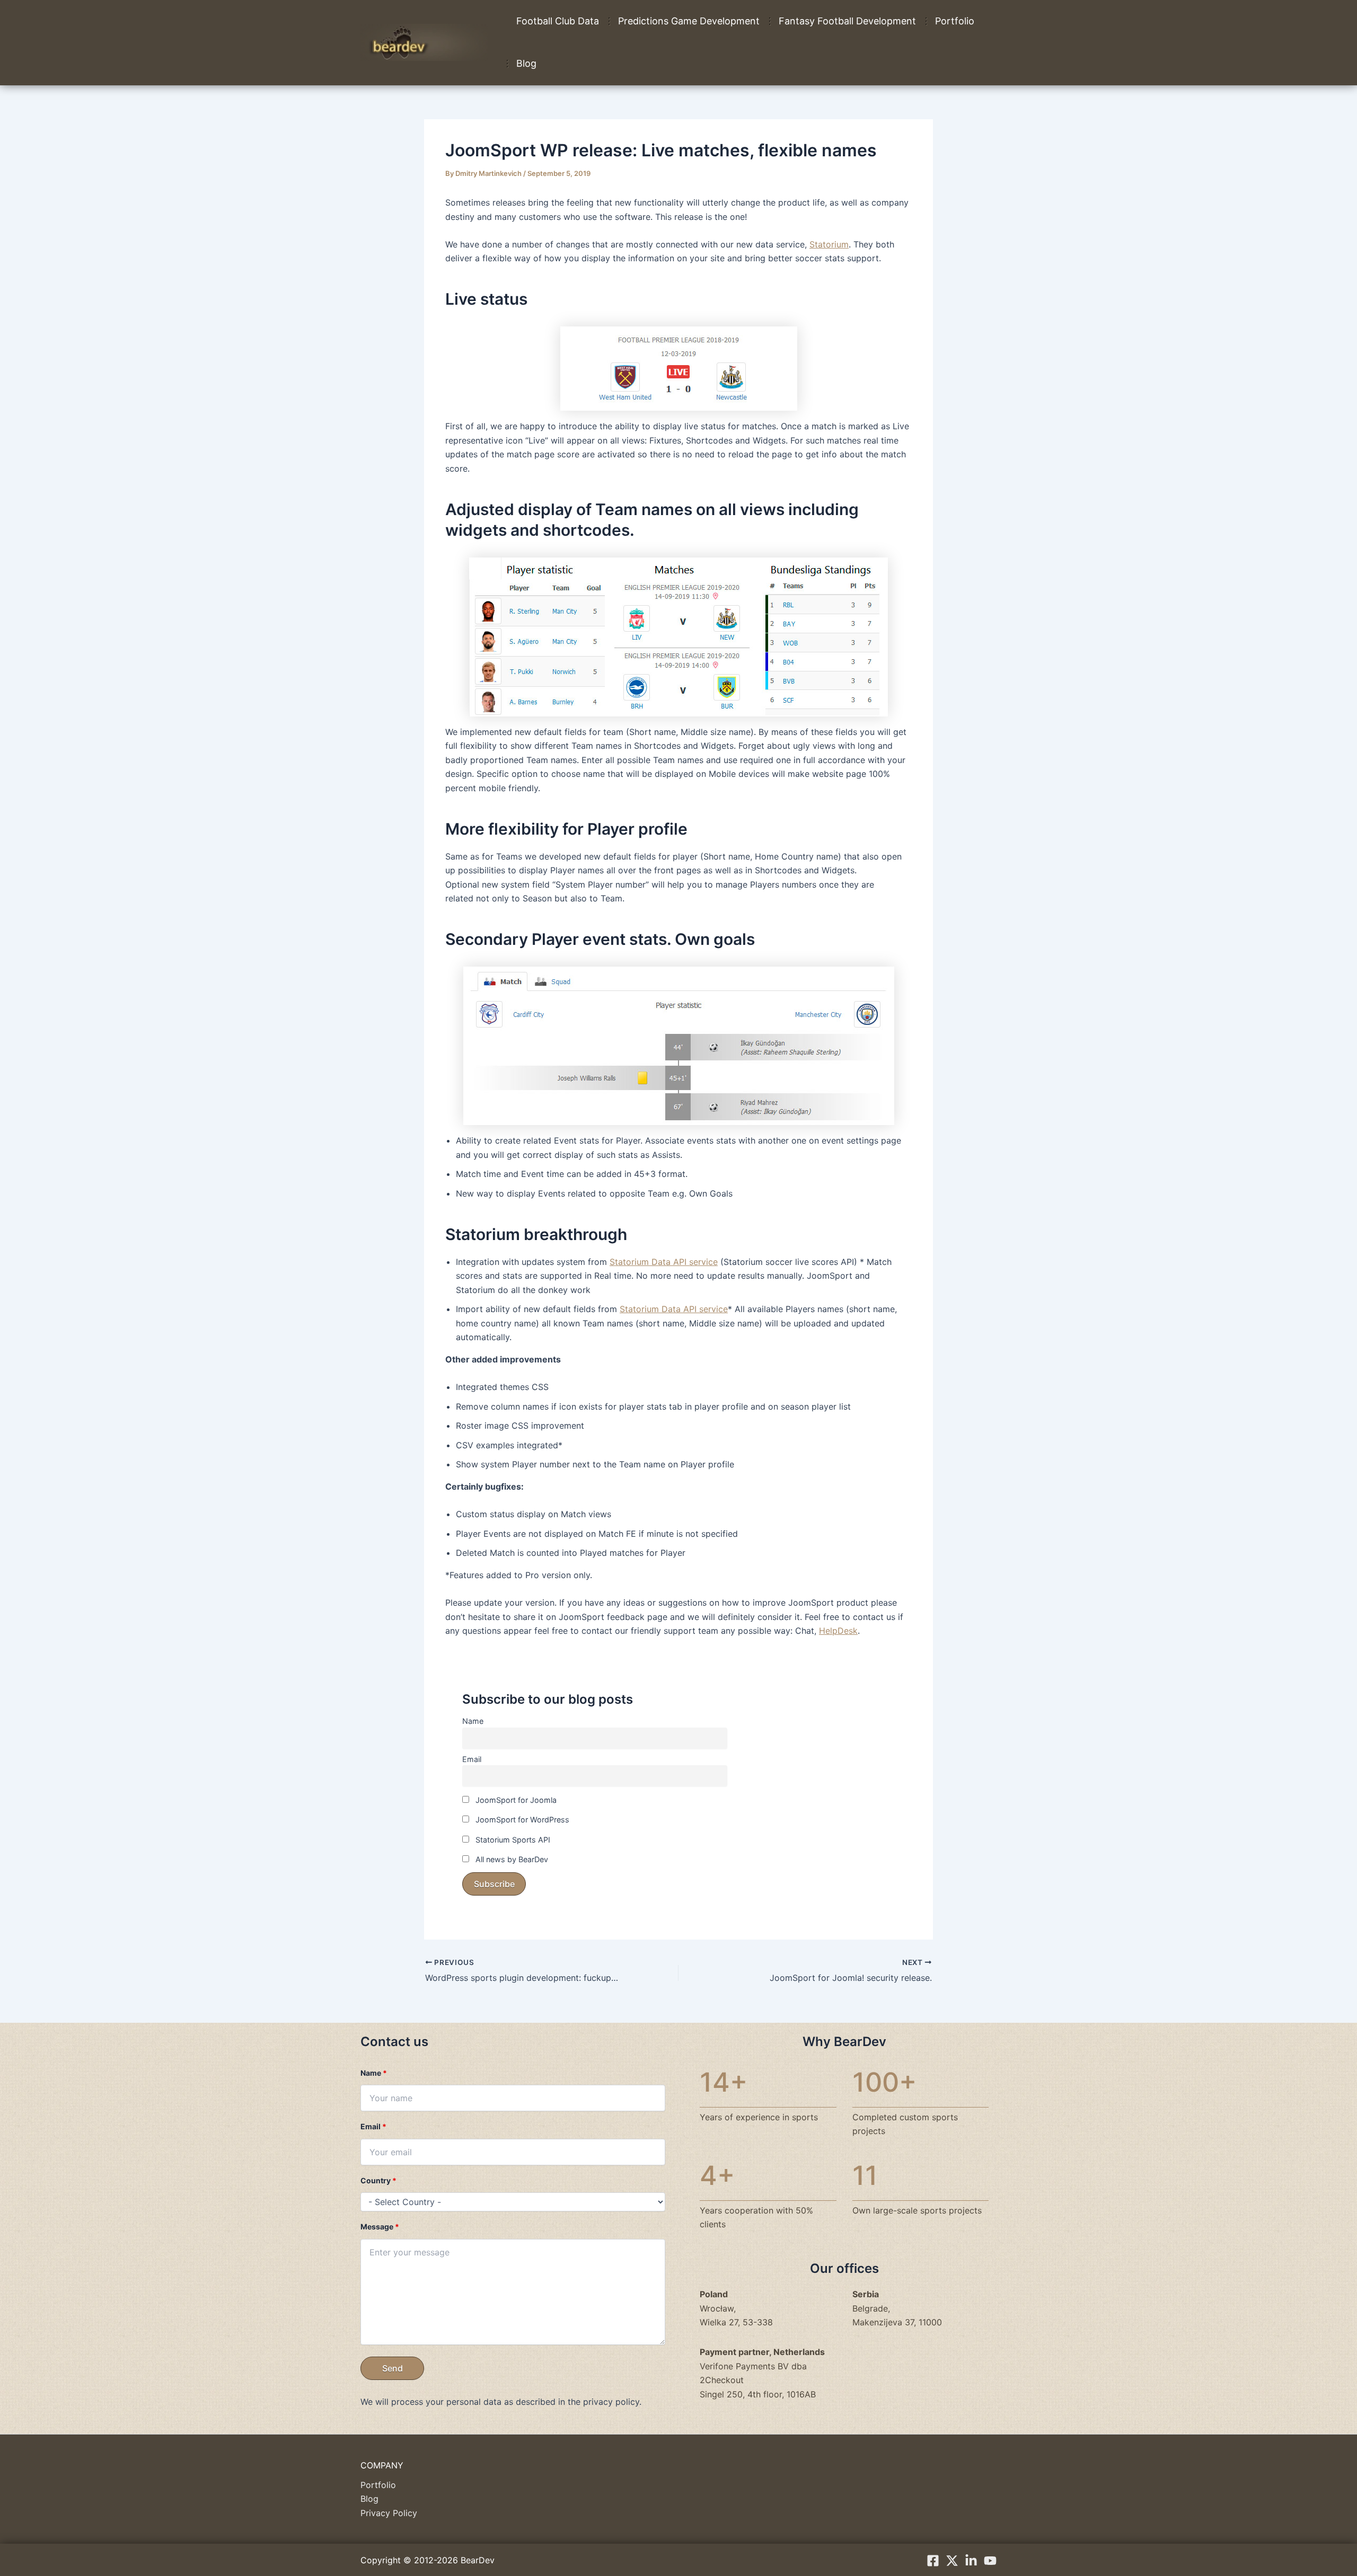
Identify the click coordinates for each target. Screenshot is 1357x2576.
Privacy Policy (389, 2513)
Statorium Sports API (512, 1840)
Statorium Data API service (664, 1262)
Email (472, 1759)
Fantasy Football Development (847, 21)
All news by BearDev (511, 1859)
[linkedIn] (971, 2561)
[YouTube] (990, 2561)
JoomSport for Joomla (515, 1800)
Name (473, 1721)
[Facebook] (933, 2561)
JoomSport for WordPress (521, 1820)
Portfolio (955, 21)
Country (378, 2180)
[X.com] (952, 2561)
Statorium (829, 244)
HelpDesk (838, 1631)
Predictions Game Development (689, 21)
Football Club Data (558, 21)
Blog (526, 63)
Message (380, 2227)
